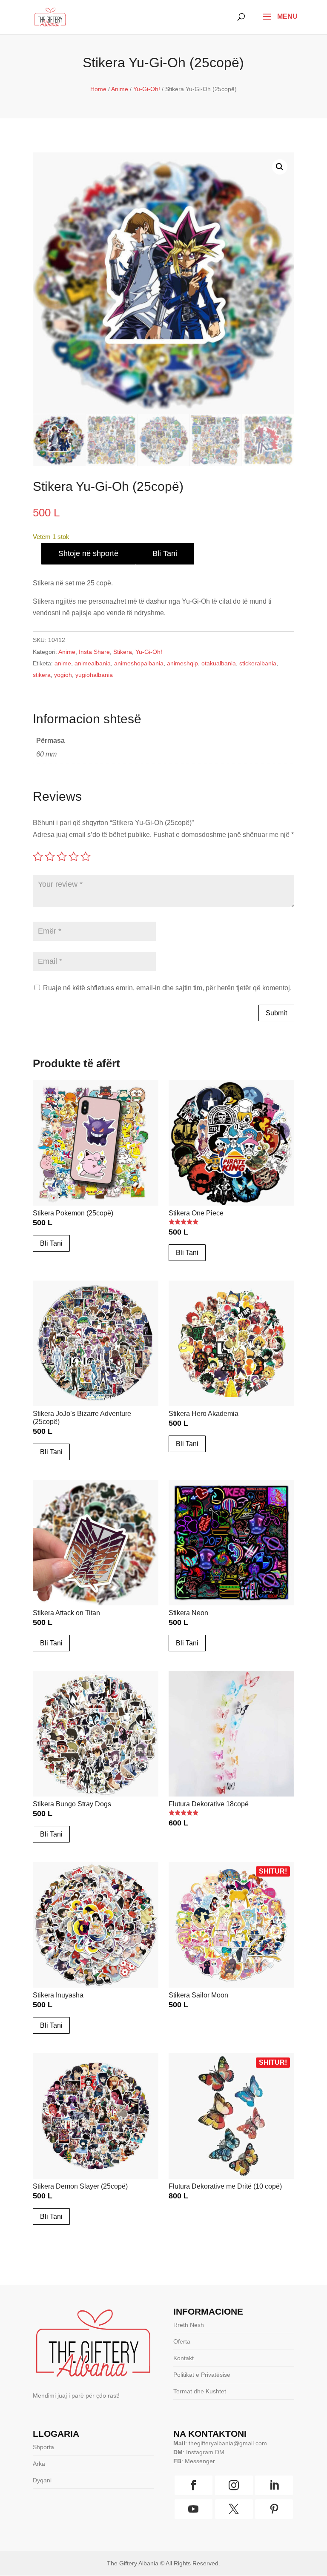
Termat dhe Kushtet (200, 2391)
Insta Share (94, 652)
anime (63, 663)
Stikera (123, 652)
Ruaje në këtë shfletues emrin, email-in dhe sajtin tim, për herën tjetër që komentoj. (167, 988)
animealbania (93, 663)
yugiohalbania (94, 675)
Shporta (43, 2447)
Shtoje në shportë (88, 553)
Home (98, 89)
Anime (120, 89)
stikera (42, 675)
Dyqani (42, 2480)
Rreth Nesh (189, 2325)
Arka (39, 2464)
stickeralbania (258, 663)
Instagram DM (205, 2452)
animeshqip (182, 663)
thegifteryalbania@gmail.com (228, 2443)
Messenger (200, 2461)
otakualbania (219, 663)
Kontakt (184, 2358)
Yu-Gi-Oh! (147, 89)
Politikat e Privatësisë (202, 2375)
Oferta (182, 2341)
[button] (280, 167)
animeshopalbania (139, 663)
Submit (276, 1013)
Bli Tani (165, 553)
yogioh (63, 675)
